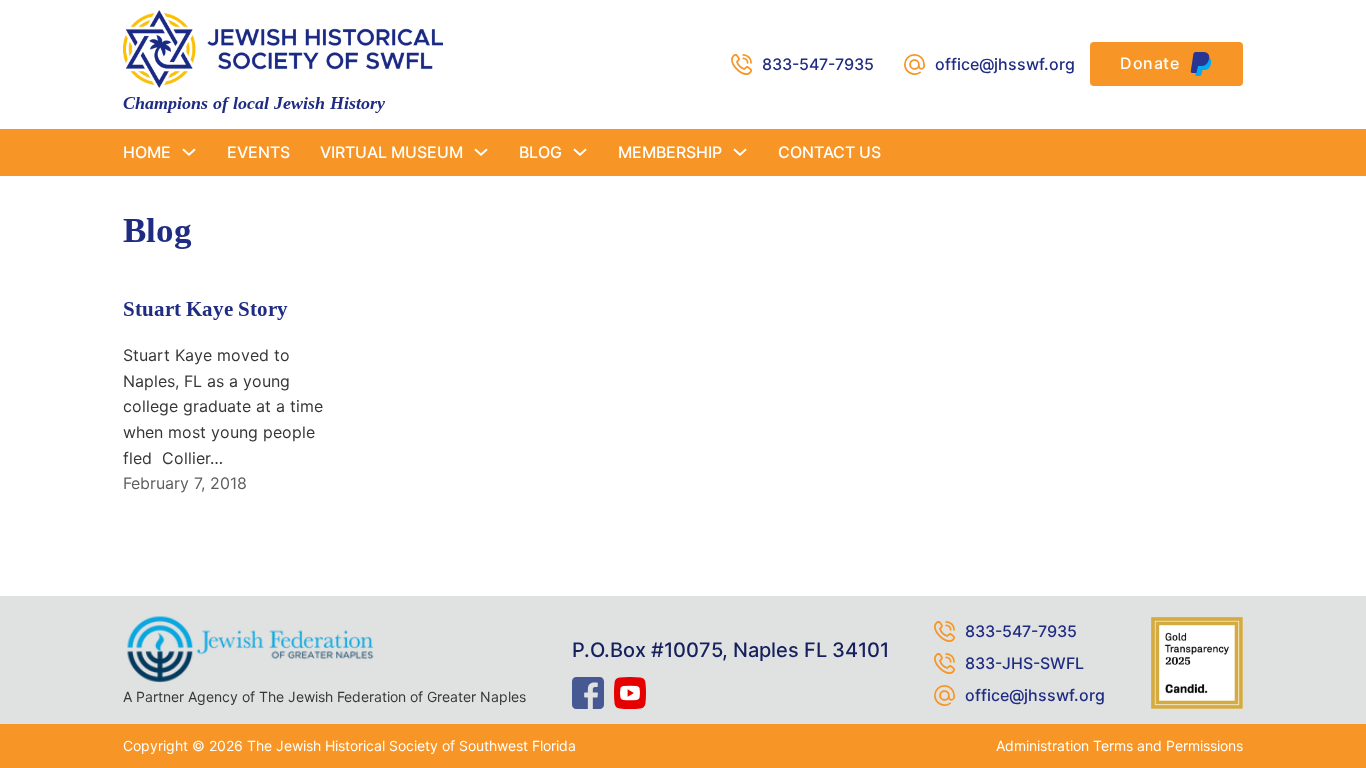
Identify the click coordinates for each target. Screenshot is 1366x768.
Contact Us (829, 152)
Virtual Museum (391, 152)
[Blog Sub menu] (580, 152)
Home (147, 152)
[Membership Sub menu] (740, 152)
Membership (670, 152)
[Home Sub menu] (189, 152)
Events (258, 152)
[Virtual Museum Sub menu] (481, 152)
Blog (540, 152)
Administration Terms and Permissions (1119, 745)
